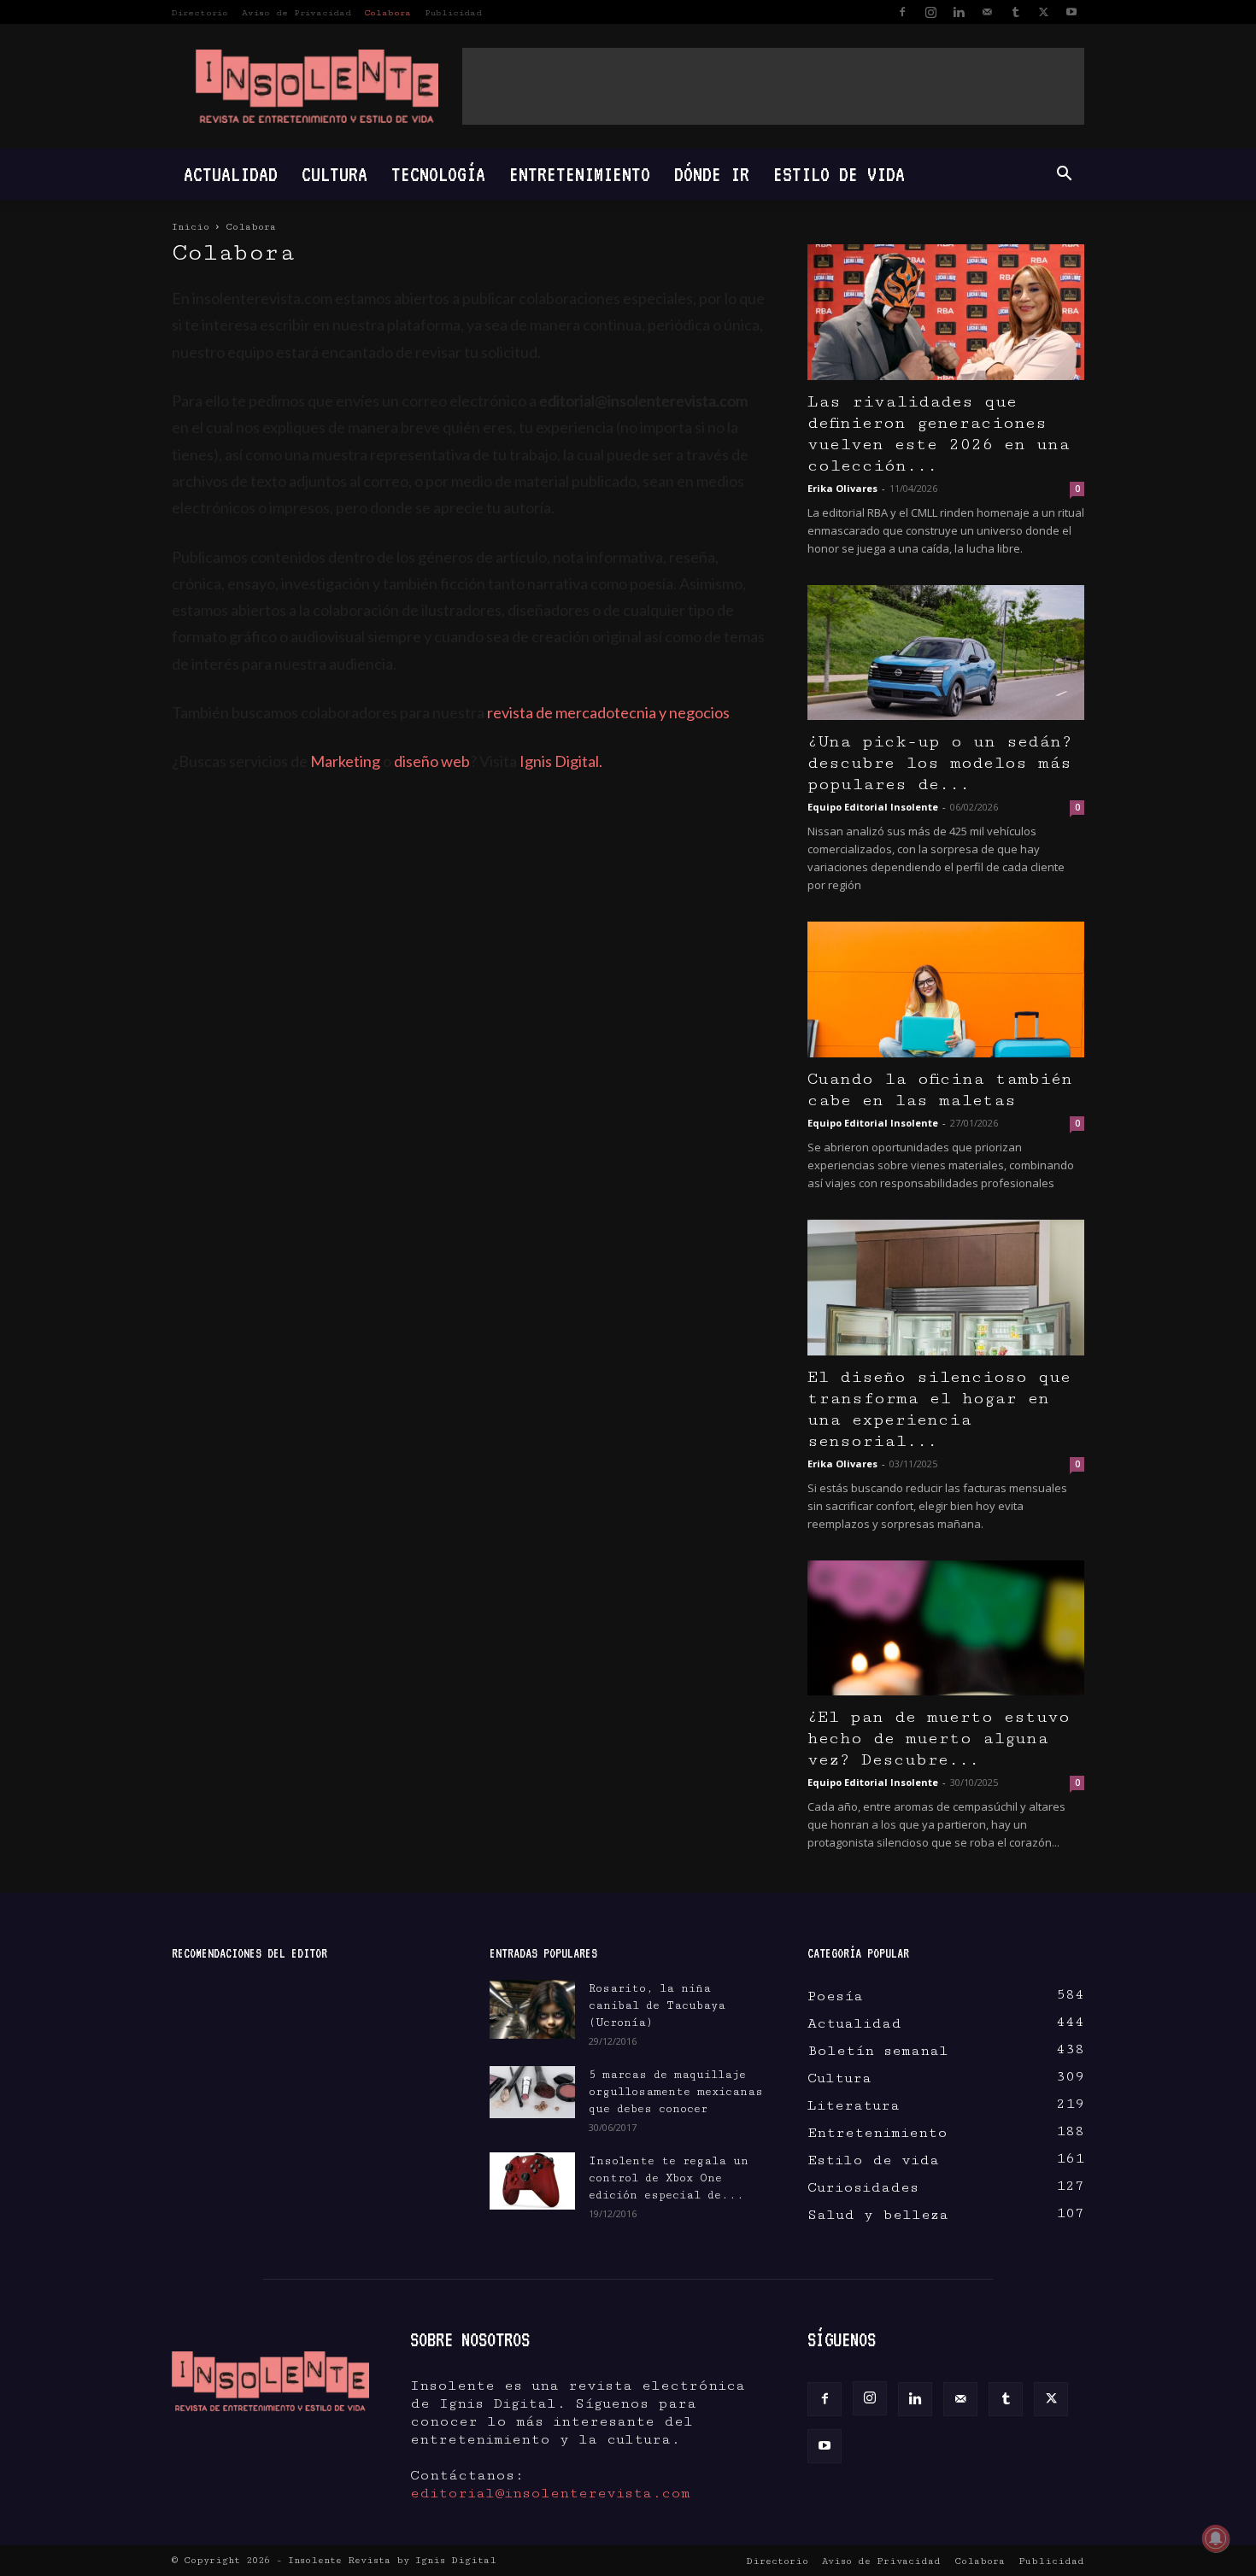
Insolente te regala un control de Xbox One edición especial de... (669, 2178)
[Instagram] (930, 12)
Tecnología (438, 174)
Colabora (388, 13)
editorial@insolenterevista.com (550, 2493)
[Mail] (987, 12)
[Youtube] (1071, 12)
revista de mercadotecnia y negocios (608, 712)
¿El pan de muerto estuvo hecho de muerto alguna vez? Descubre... (939, 1739)
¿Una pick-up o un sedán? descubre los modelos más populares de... (940, 763)
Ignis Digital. (561, 761)
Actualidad (231, 174)
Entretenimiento (580, 174)
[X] (1043, 12)
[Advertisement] (773, 86)
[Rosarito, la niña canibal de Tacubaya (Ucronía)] (532, 2009)
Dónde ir (712, 174)
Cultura (335, 174)
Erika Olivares (842, 488)
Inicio (191, 227)
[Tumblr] (1015, 12)
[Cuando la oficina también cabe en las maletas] (946, 989)
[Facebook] (902, 12)
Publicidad (453, 13)
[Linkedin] (959, 12)
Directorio (200, 13)
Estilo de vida (839, 174)
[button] (1064, 174)
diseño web (432, 761)
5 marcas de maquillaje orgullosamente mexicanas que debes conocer (676, 2092)
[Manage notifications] (1216, 2538)
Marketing (345, 761)
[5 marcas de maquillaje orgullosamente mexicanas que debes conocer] (532, 2092)
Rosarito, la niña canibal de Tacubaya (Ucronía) (657, 2005)
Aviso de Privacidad (296, 13)
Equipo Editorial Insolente (873, 807)
